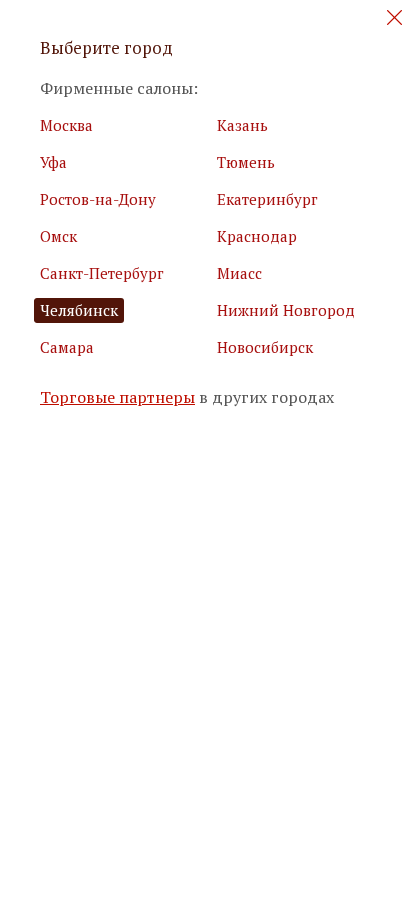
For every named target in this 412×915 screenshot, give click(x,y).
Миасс (239, 273)
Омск (58, 236)
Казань (242, 125)
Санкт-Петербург (102, 273)
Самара (67, 347)
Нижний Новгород (286, 310)
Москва (66, 125)
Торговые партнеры (117, 397)
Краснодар (257, 236)
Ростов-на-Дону (98, 199)
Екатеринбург (267, 199)
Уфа (53, 162)
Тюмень (246, 162)
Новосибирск (265, 347)
